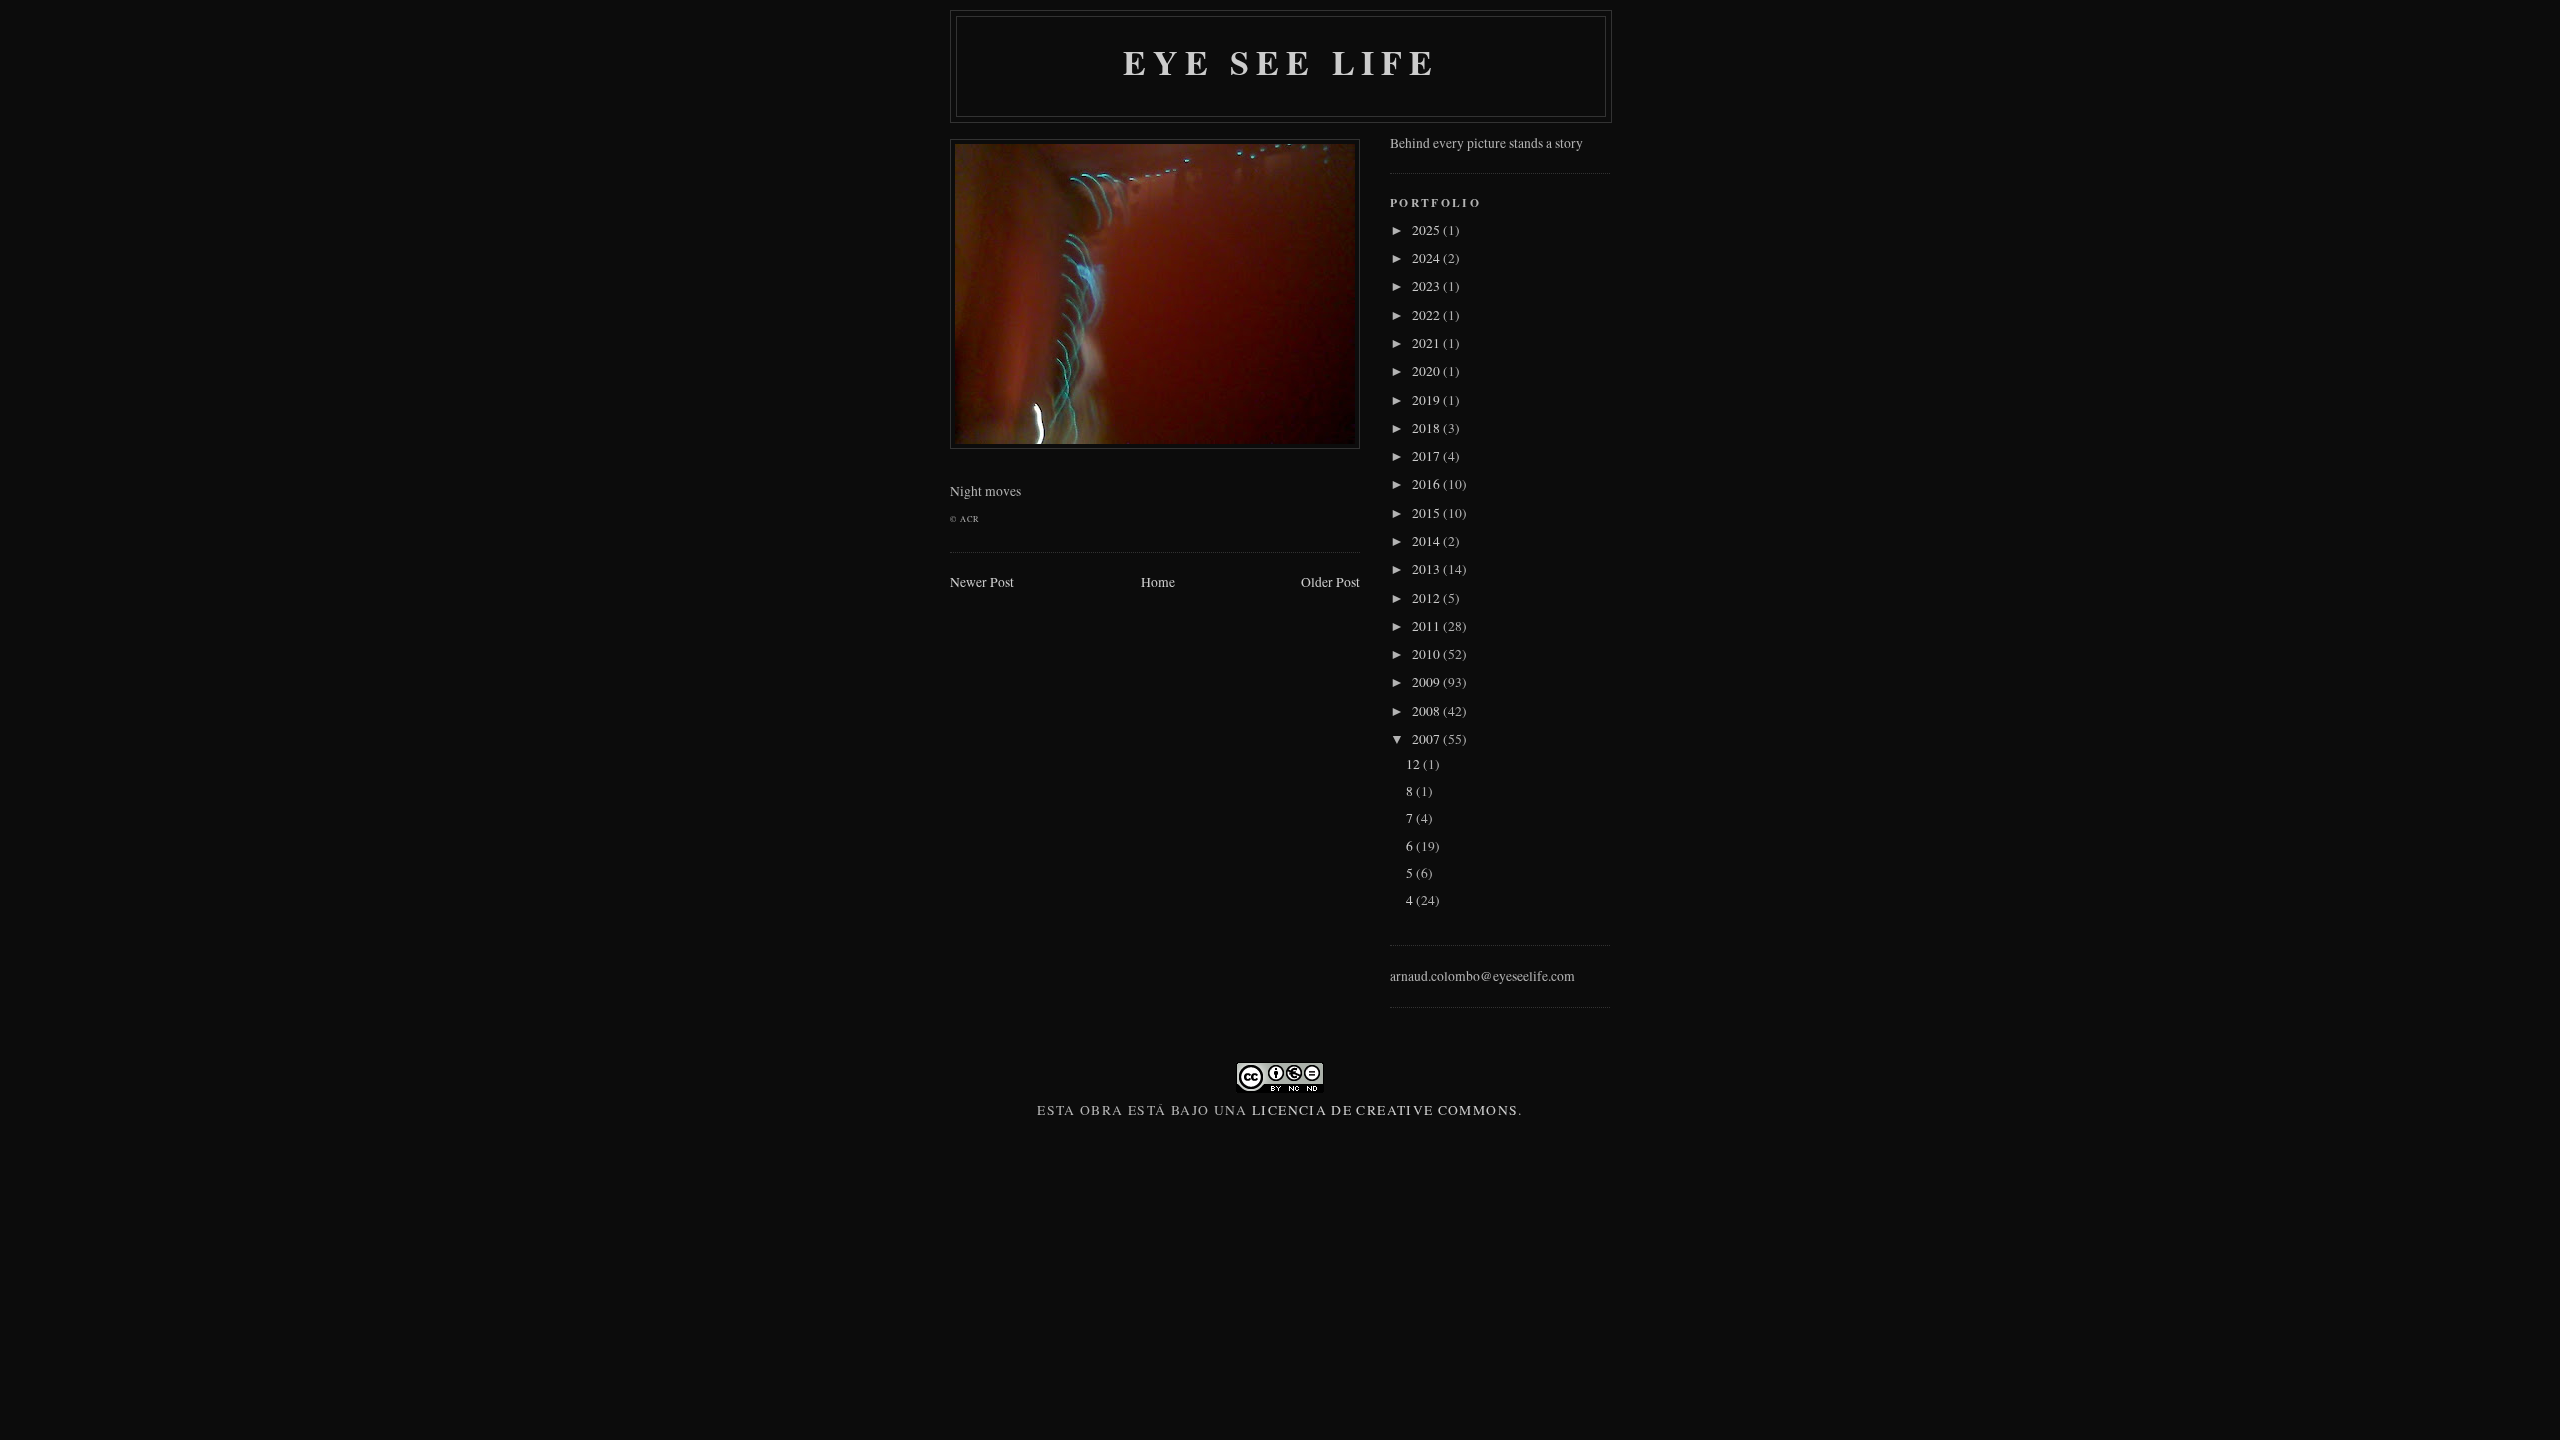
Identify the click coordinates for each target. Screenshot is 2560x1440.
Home (1158, 582)
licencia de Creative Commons (1385, 1110)
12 (1414, 764)
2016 (1427, 484)
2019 (1427, 400)
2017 (1427, 456)
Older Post (1330, 582)
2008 (1427, 711)
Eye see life (1281, 62)
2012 (1427, 598)
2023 (1427, 286)
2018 (1427, 428)
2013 (1427, 569)
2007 (1427, 739)
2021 (1427, 343)
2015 (1427, 513)
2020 (1427, 371)
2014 (1427, 541)
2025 (1427, 230)
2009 (1427, 682)
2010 (1427, 654)
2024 (1427, 258)
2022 (1427, 315)
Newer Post (982, 582)
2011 (1427, 626)
